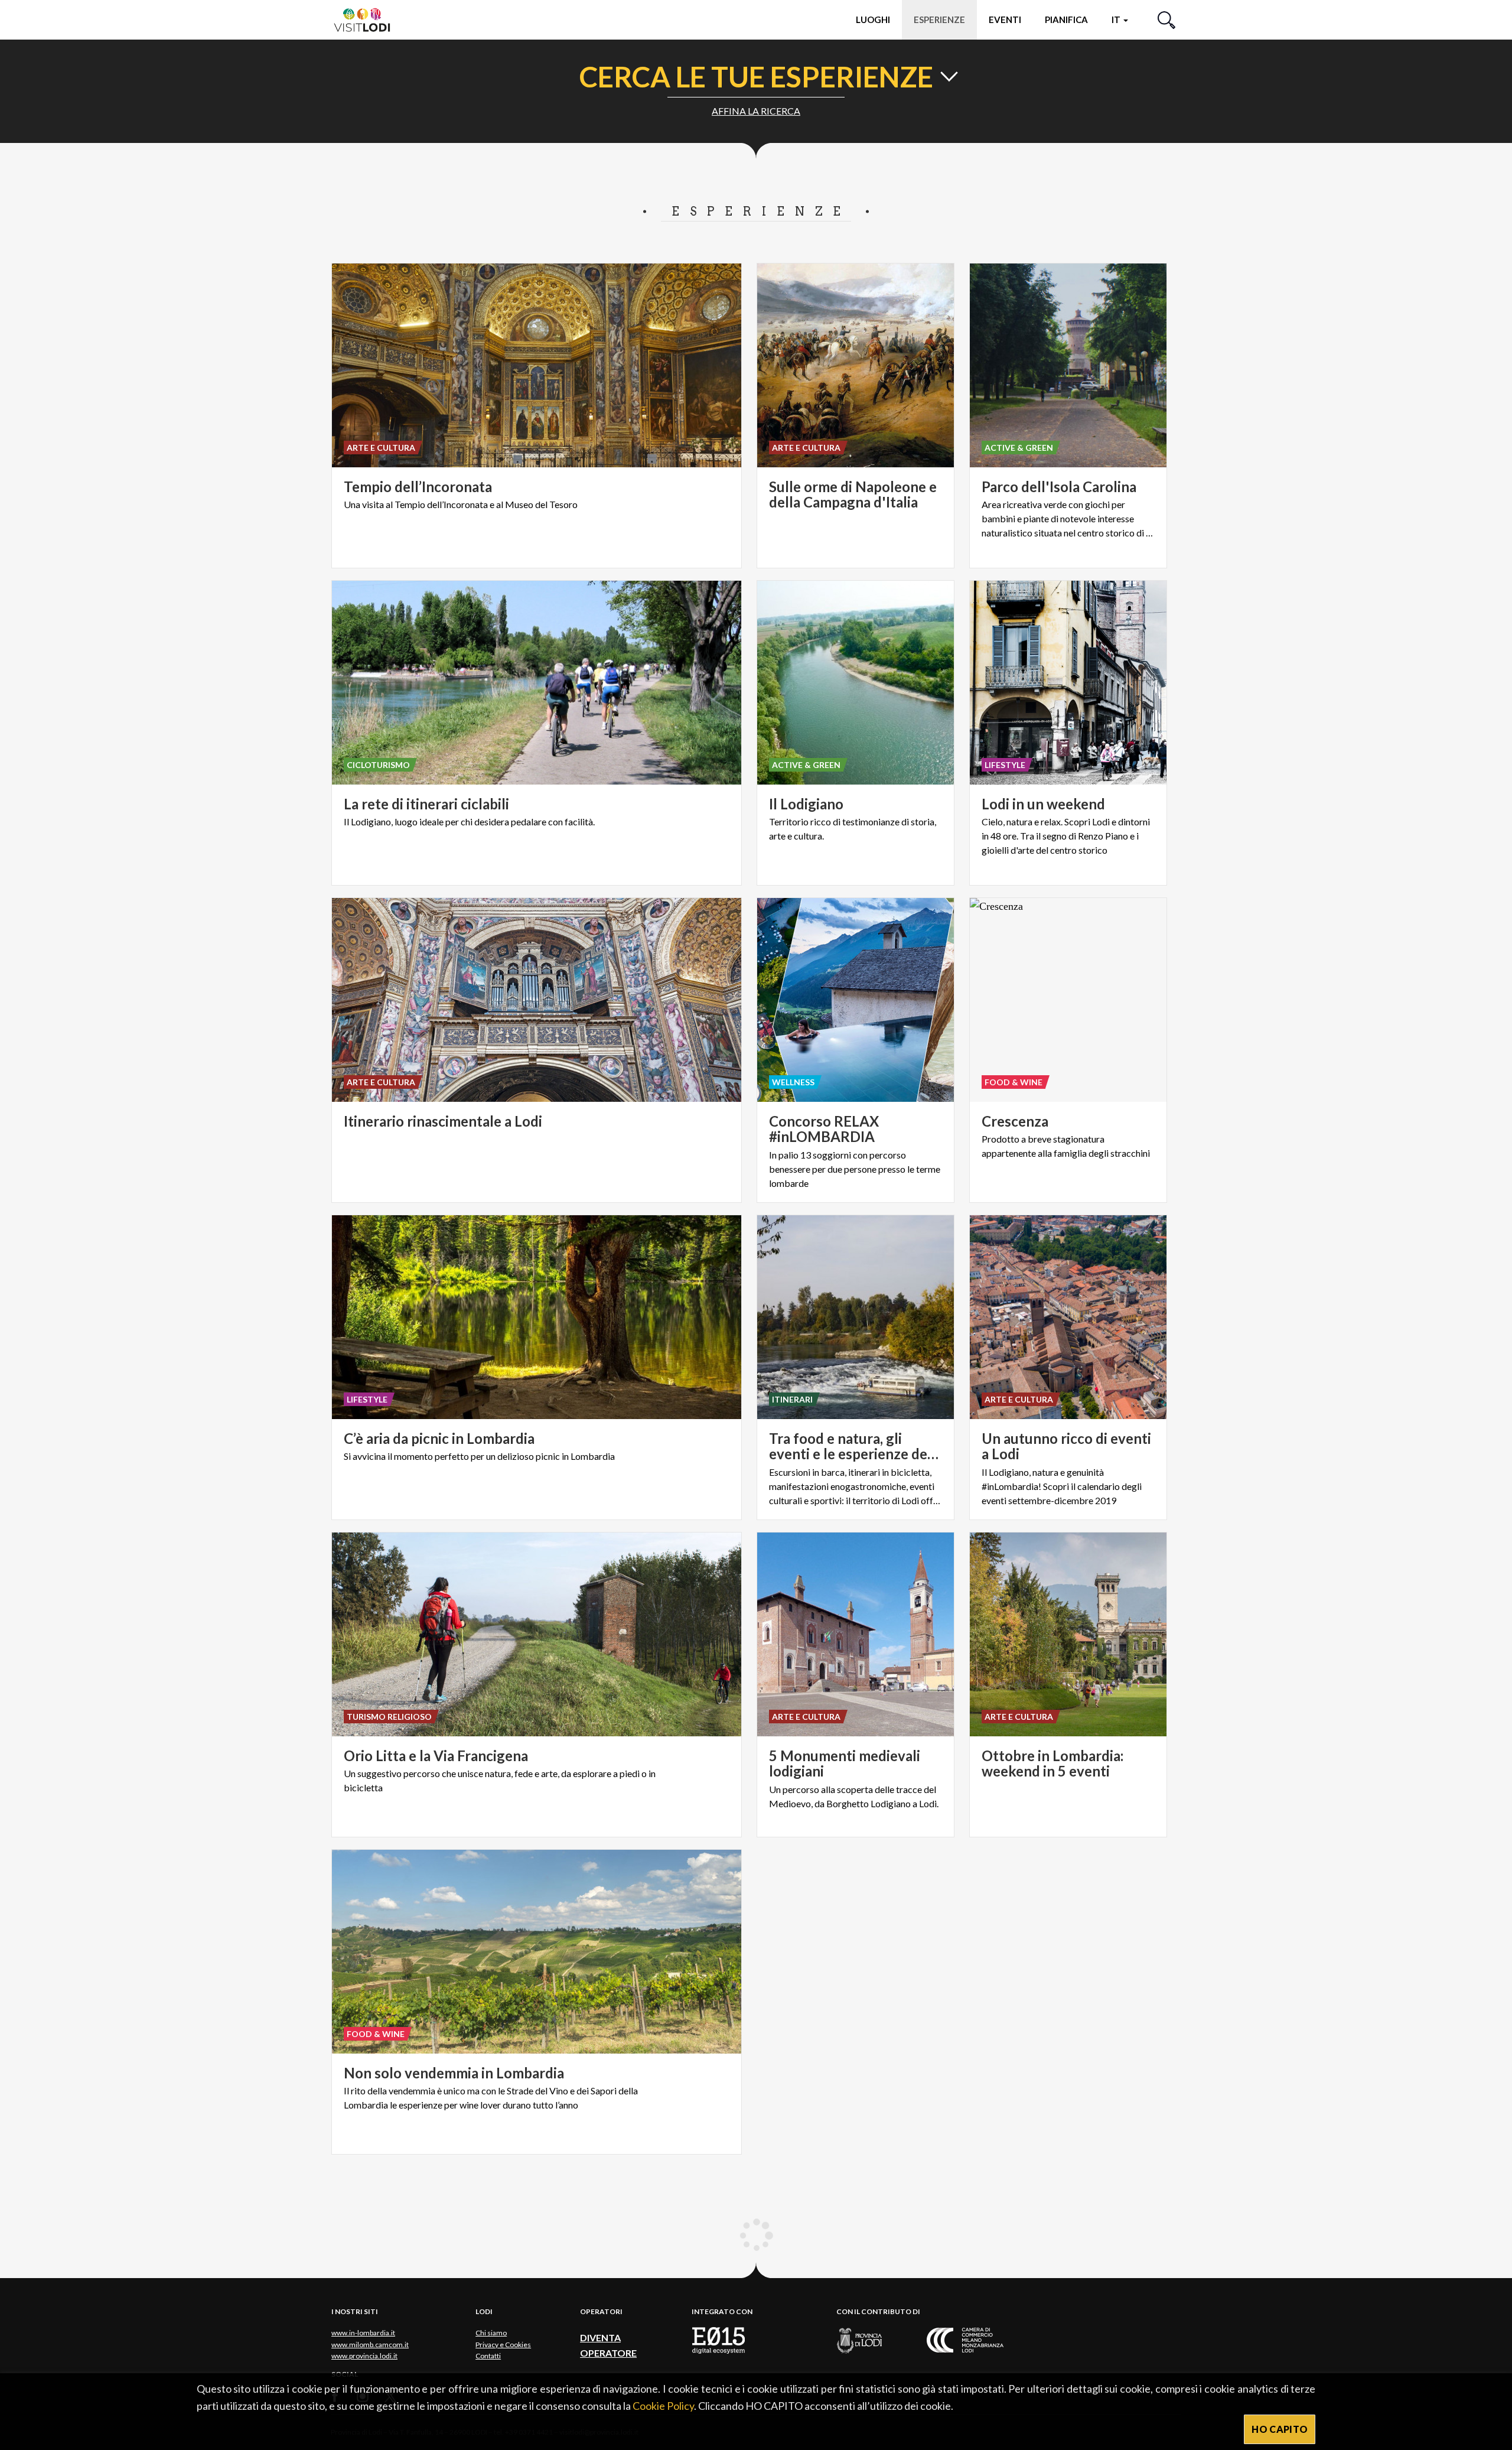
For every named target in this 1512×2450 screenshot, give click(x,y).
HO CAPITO (1280, 2429)
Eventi (1005, 19)
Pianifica (1066, 19)
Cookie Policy (663, 2406)
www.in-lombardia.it (363, 2333)
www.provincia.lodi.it (364, 2356)
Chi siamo (491, 2333)
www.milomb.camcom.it (370, 2345)
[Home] (367, 19)
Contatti (488, 2356)
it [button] (1117, 19)
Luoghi (873, 19)
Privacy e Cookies (503, 2345)
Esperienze (939, 19)
